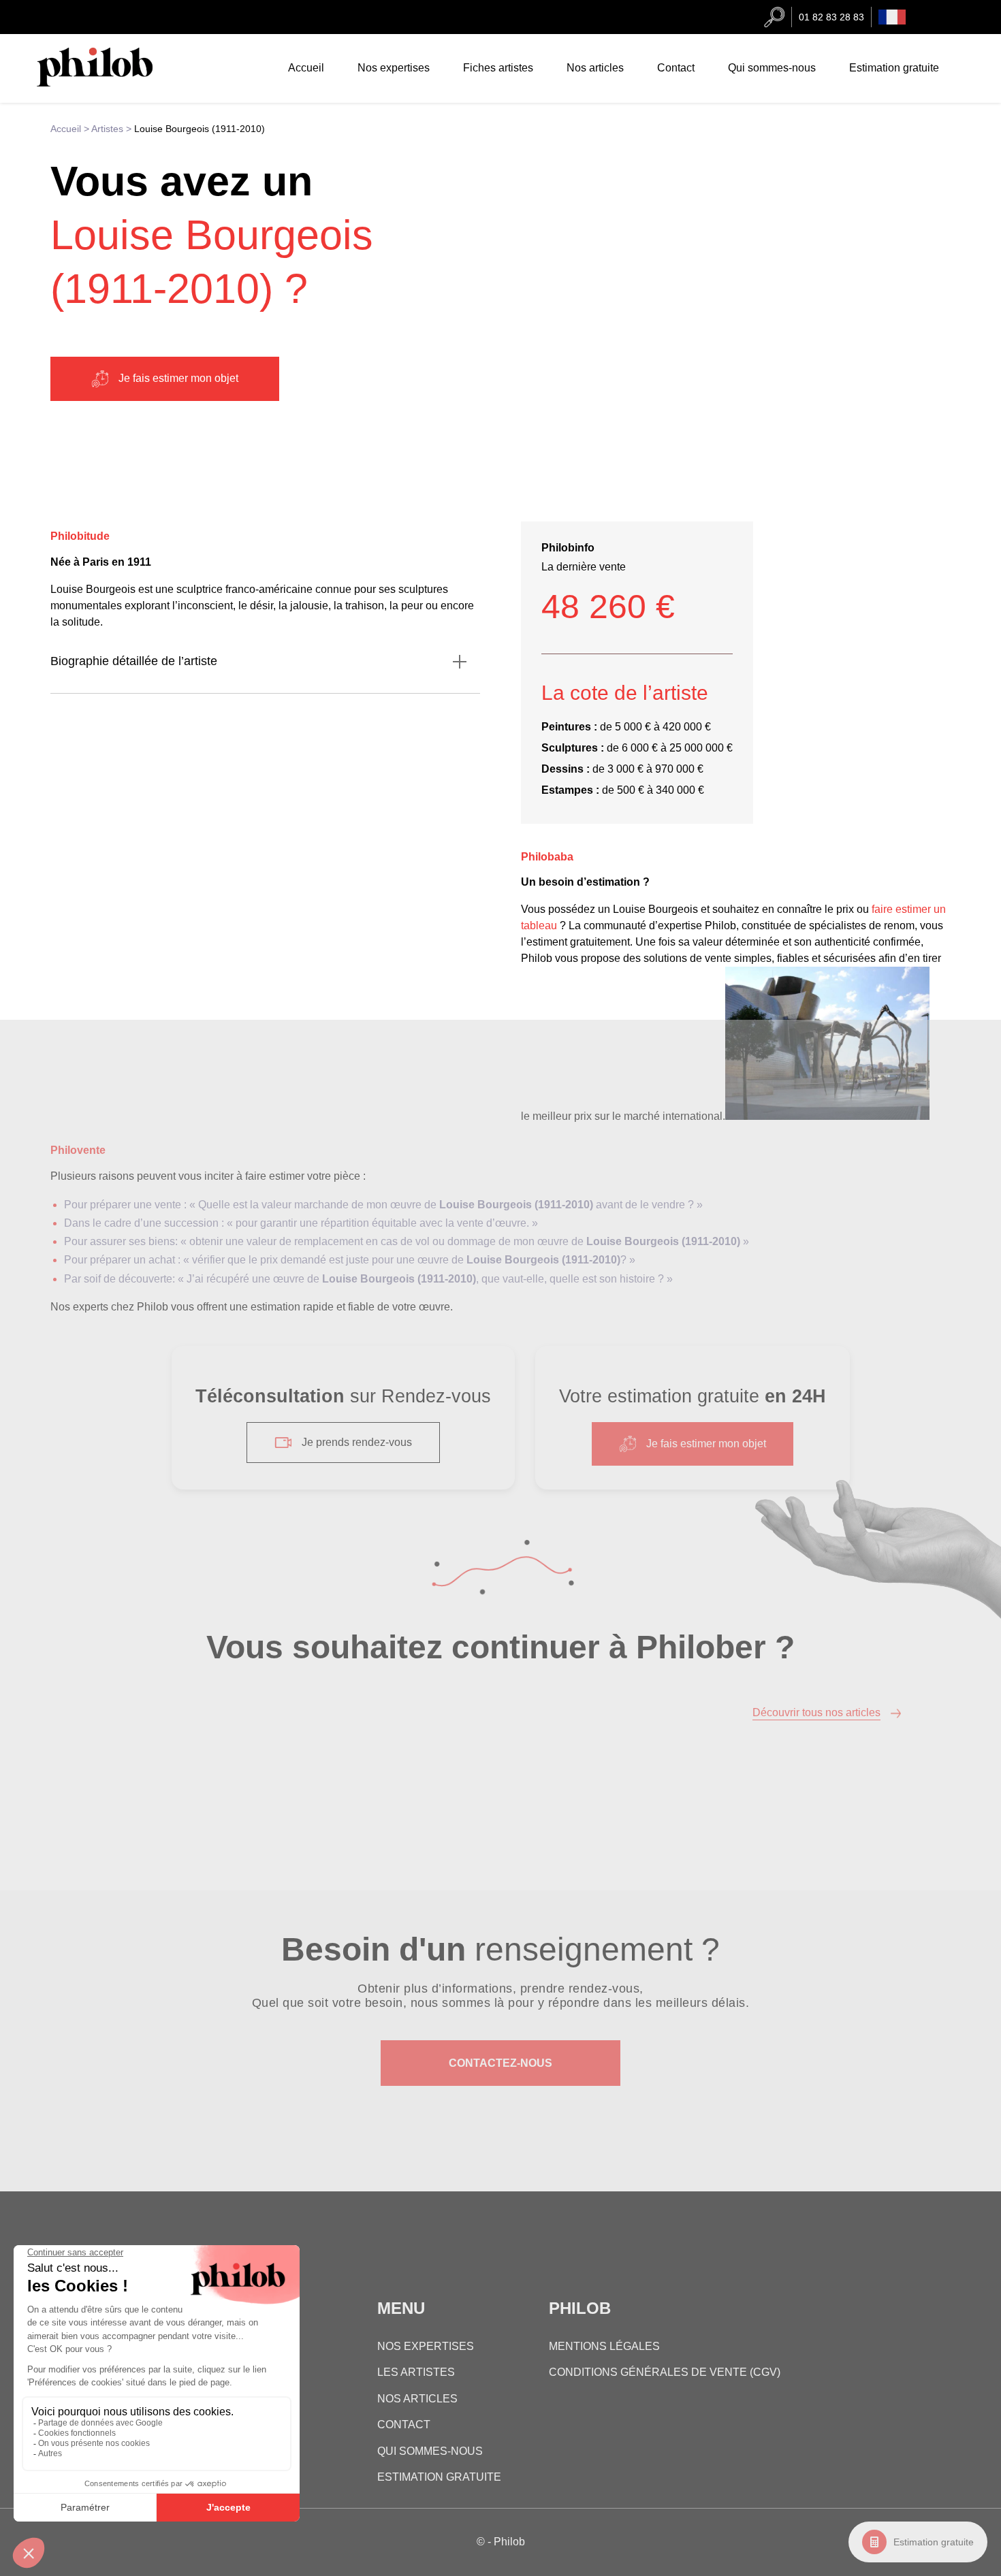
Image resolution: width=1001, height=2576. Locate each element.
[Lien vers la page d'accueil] (108, 83)
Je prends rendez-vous (357, 1442)
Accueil (306, 68)
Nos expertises (394, 68)
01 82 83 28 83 (831, 17)
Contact (676, 68)
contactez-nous (500, 2063)
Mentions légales (604, 2346)
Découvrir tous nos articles (816, 1712)
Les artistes (416, 2373)
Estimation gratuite (934, 2542)
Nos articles (595, 68)
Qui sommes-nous (772, 68)
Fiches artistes (498, 68)
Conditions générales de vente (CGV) (665, 2373)
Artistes (107, 129)
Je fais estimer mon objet (178, 378)
